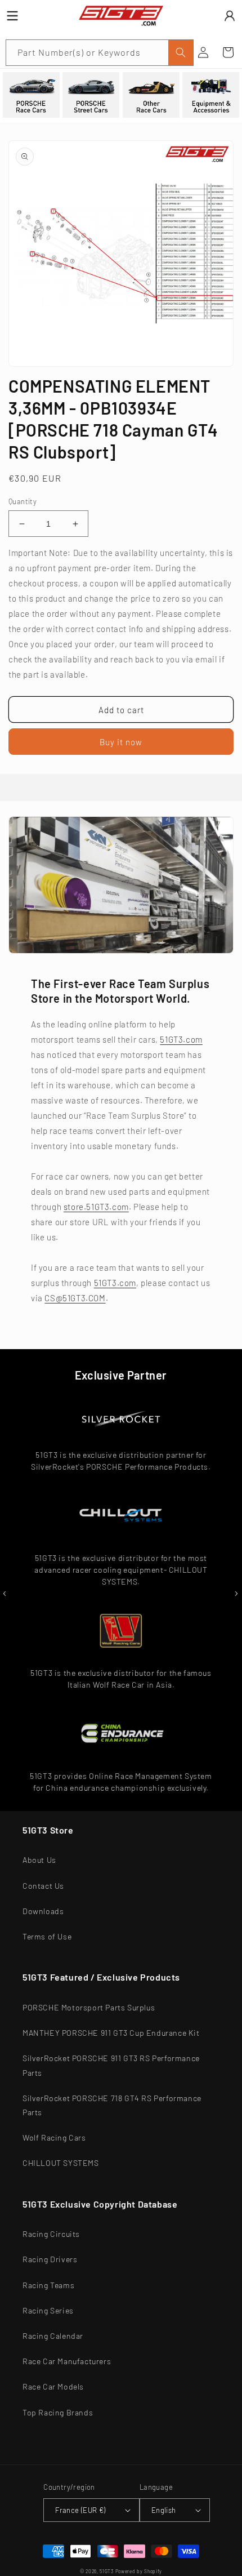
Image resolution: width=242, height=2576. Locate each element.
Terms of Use (47, 1936)
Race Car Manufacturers (67, 2361)
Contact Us (43, 1886)
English (164, 2510)
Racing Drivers (50, 2259)
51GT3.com (181, 1039)
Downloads (43, 1911)
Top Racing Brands (58, 2412)
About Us (39, 1860)
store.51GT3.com (96, 1207)
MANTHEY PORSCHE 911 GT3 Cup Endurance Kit (111, 2033)
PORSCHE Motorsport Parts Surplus (89, 2007)
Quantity (23, 501)
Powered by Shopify (139, 2571)
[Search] (181, 53)
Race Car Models (53, 2386)
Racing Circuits (51, 2234)
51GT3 (107, 2571)
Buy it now (121, 742)
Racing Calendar (53, 2336)
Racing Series (48, 2310)
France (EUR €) (80, 2510)
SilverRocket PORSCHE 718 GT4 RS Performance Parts (112, 2105)
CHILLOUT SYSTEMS (61, 2163)
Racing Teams (48, 2285)
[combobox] (100, 53)
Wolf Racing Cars (54, 2137)
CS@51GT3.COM (75, 1298)
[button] (228, 52)
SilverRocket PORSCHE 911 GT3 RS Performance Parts (111, 2065)
